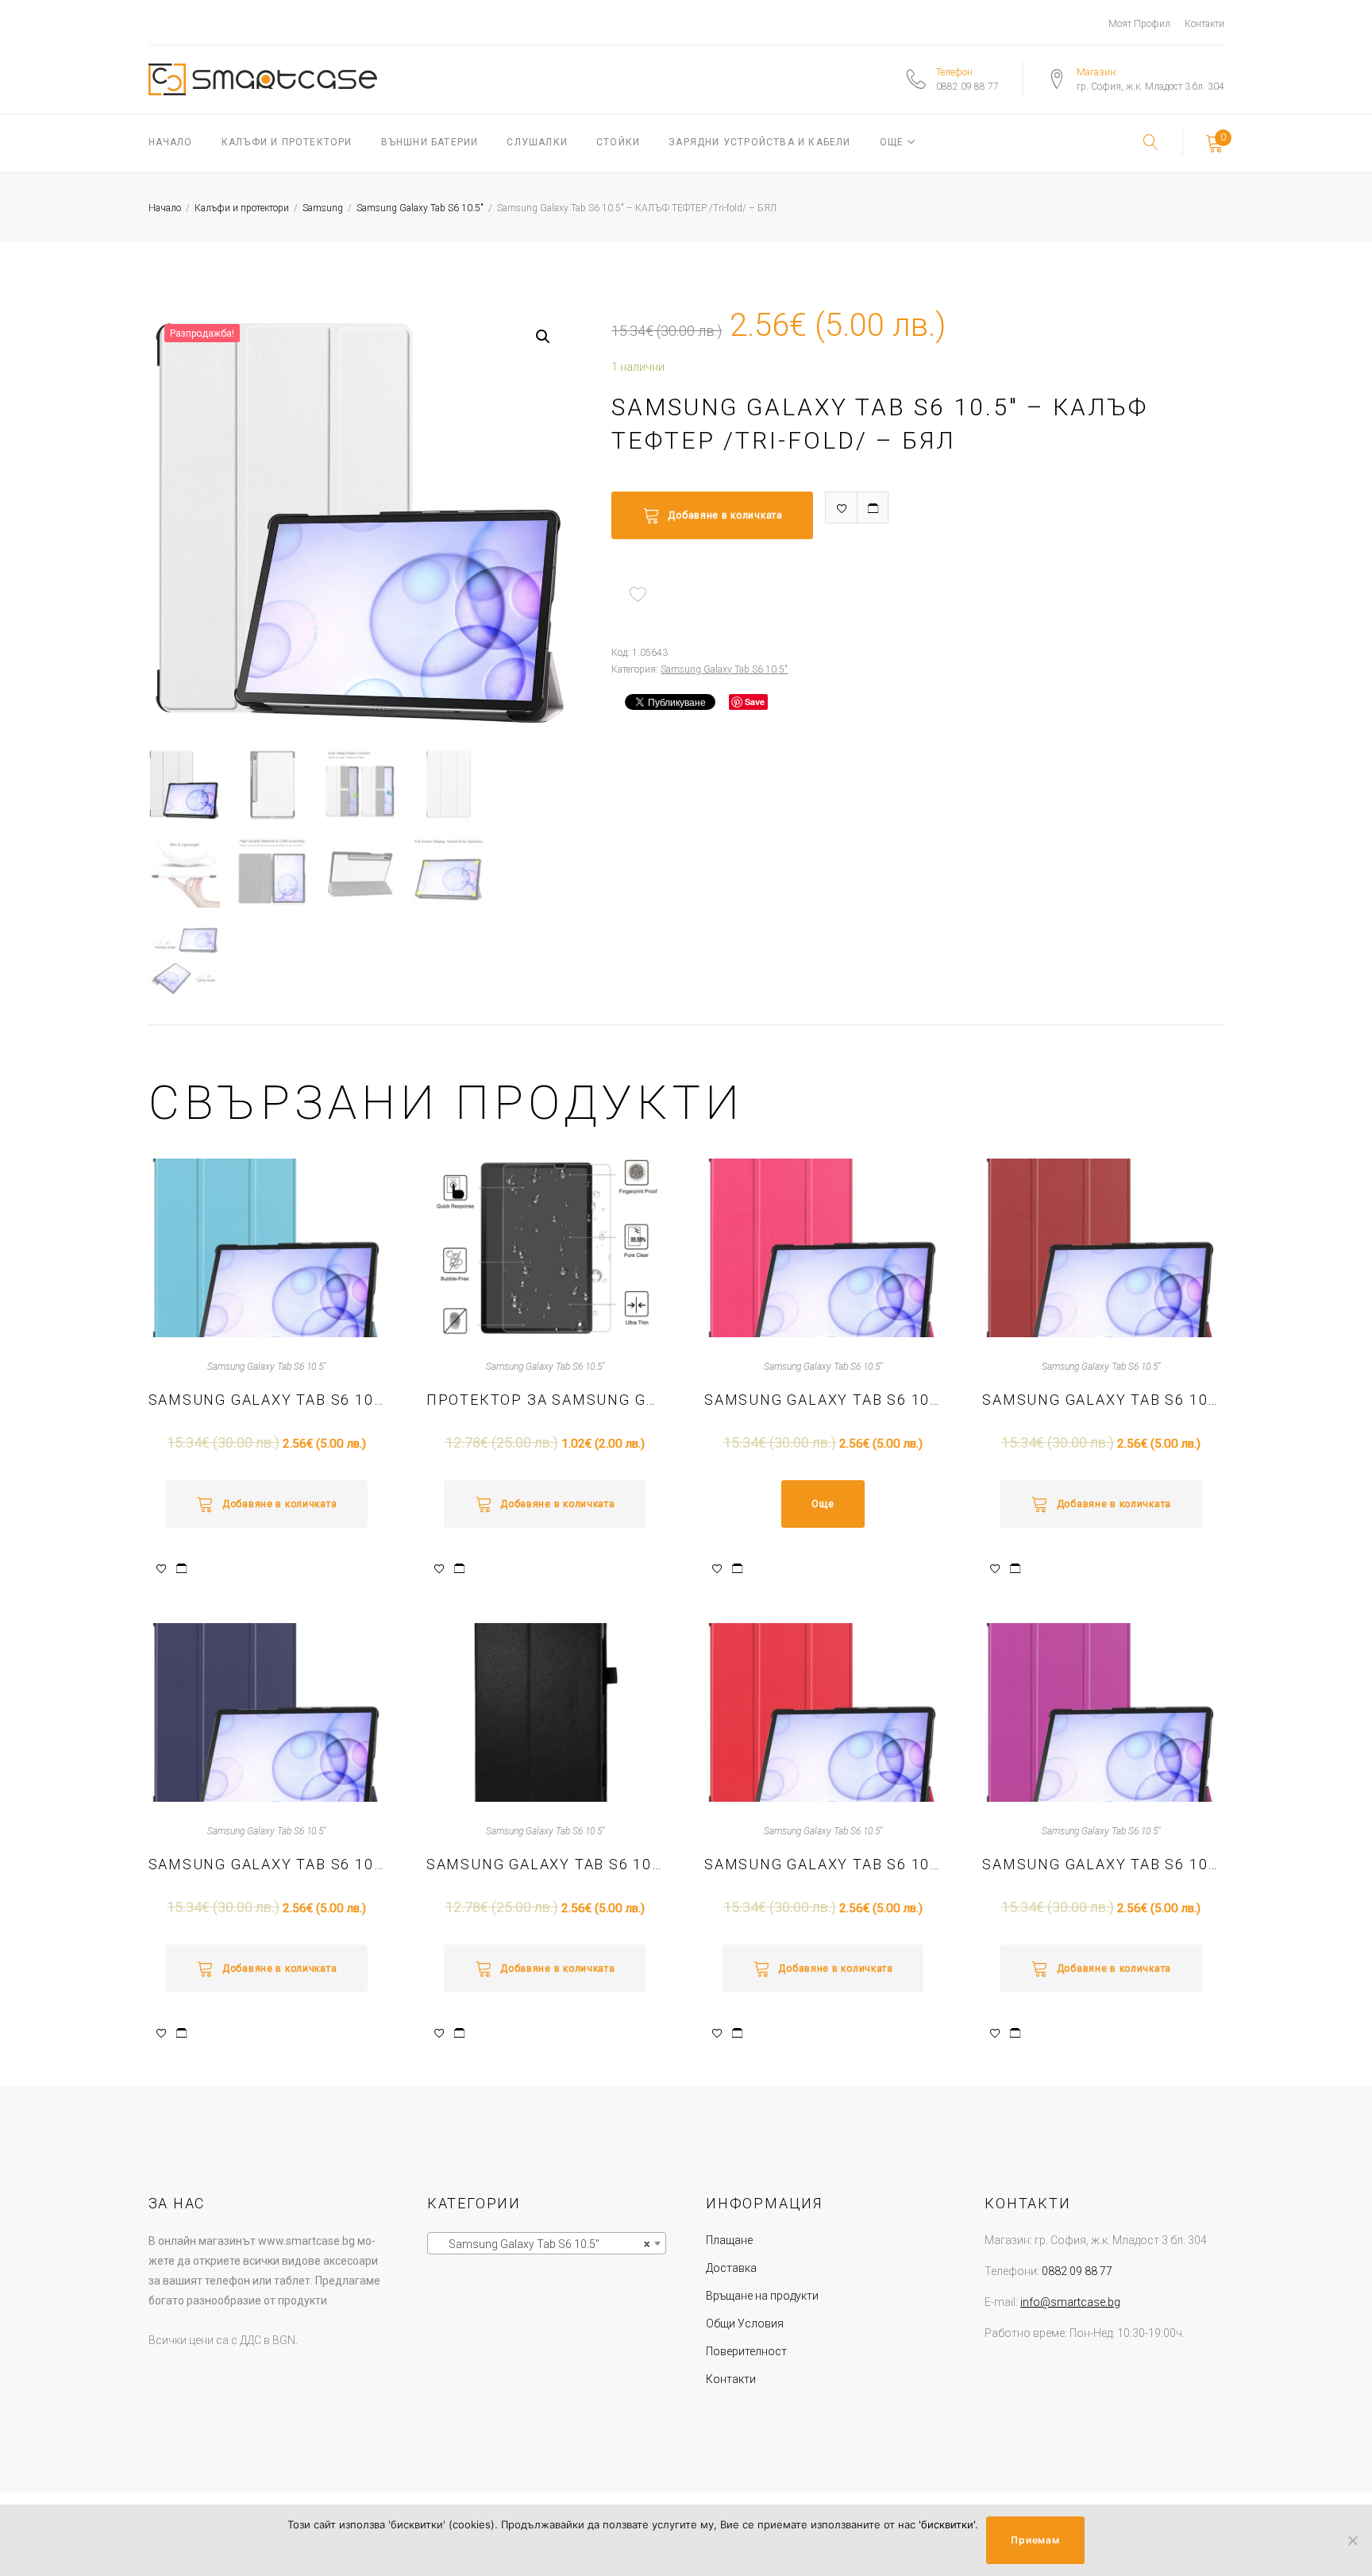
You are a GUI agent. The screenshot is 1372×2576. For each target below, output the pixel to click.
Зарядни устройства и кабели (759, 142)
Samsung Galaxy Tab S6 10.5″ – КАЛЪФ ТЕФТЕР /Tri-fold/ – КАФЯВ (1101, 1400)
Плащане (729, 2240)
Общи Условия (745, 2323)
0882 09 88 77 (967, 87)
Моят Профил (1139, 24)
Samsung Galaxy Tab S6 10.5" (420, 208)
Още (892, 142)
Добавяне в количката (725, 515)
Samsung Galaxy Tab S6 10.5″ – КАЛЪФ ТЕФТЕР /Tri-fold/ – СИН (267, 1400)
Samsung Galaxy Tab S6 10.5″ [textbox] (542, 2244)
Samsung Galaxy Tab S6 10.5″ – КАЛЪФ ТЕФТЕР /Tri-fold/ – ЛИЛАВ (1101, 1864)
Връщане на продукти (762, 2296)
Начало (171, 142)
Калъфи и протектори (287, 142)
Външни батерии (430, 142)
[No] (1352, 2540)
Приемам (1035, 2540)
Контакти (1204, 24)
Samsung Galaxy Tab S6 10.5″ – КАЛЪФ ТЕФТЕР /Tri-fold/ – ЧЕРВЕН (823, 1864)
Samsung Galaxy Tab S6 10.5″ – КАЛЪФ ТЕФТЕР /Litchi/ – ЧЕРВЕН (545, 1864)
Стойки (618, 142)
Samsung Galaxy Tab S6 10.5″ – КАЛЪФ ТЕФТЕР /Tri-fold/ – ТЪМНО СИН (267, 1864)
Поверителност (746, 2351)
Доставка (731, 2268)
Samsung (323, 208)
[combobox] (547, 2243)
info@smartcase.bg (1070, 2302)
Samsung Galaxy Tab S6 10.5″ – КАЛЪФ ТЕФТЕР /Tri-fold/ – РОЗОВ (823, 1400)
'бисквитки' (947, 2524)
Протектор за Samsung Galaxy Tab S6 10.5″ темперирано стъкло (545, 1400)
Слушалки (537, 142)
